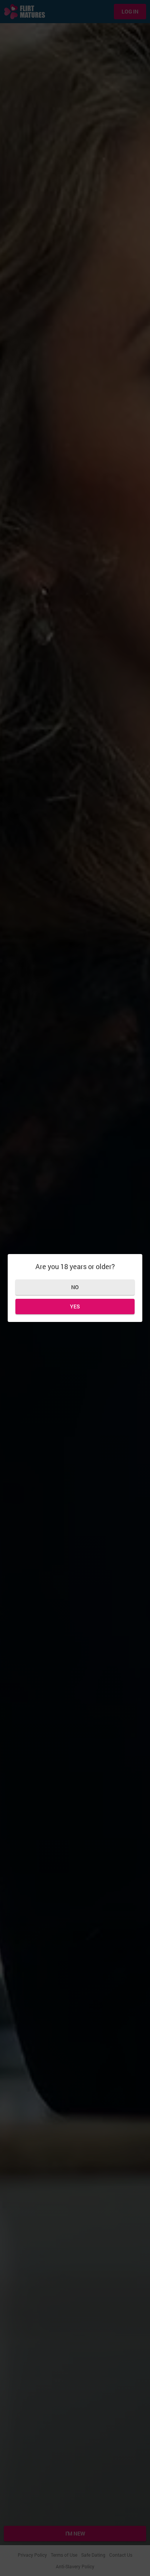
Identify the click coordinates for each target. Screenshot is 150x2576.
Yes (75, 1306)
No (75, 1287)
